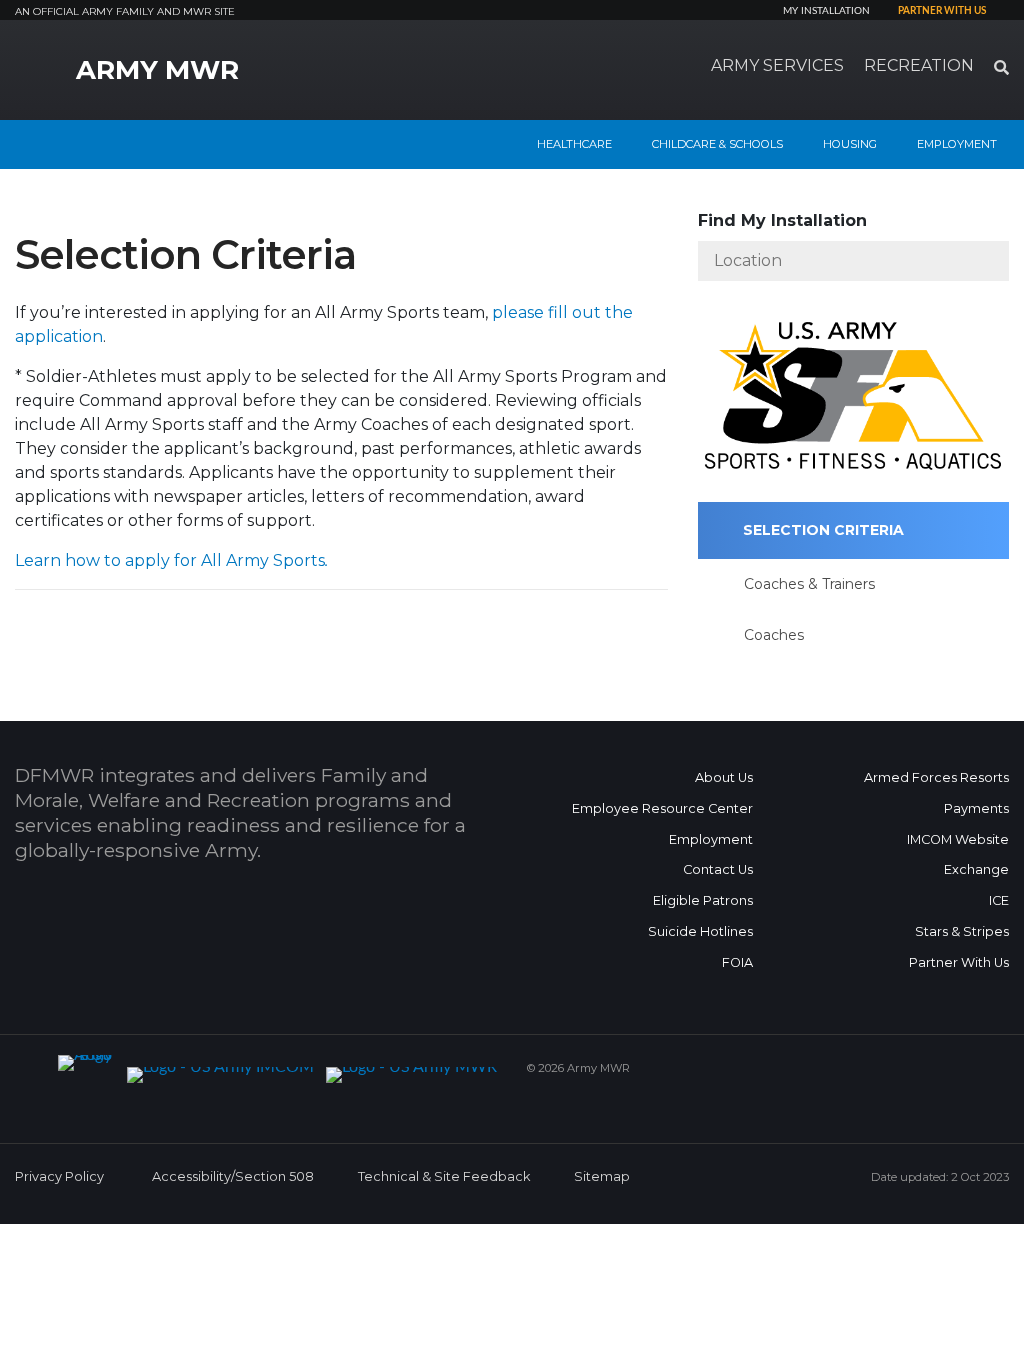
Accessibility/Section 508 (233, 1176)
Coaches (774, 635)
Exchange (976, 869)
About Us (724, 777)
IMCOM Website (958, 839)
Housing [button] (850, 144)
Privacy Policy (59, 1176)
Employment (711, 839)
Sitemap (602, 1176)
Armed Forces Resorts (936, 777)
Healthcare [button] (574, 144)
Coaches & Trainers (809, 584)
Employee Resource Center (662, 808)
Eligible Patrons (703, 900)
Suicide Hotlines (700, 931)
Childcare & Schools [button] (717, 144)
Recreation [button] (919, 65)
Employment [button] (957, 144)
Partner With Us (959, 962)
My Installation (826, 11)
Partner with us (942, 11)
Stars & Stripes (962, 931)
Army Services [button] (777, 65)
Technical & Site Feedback (444, 1176)
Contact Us (718, 869)
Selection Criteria (823, 530)
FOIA (737, 962)
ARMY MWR (157, 70)
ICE (999, 900)
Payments (976, 808)
